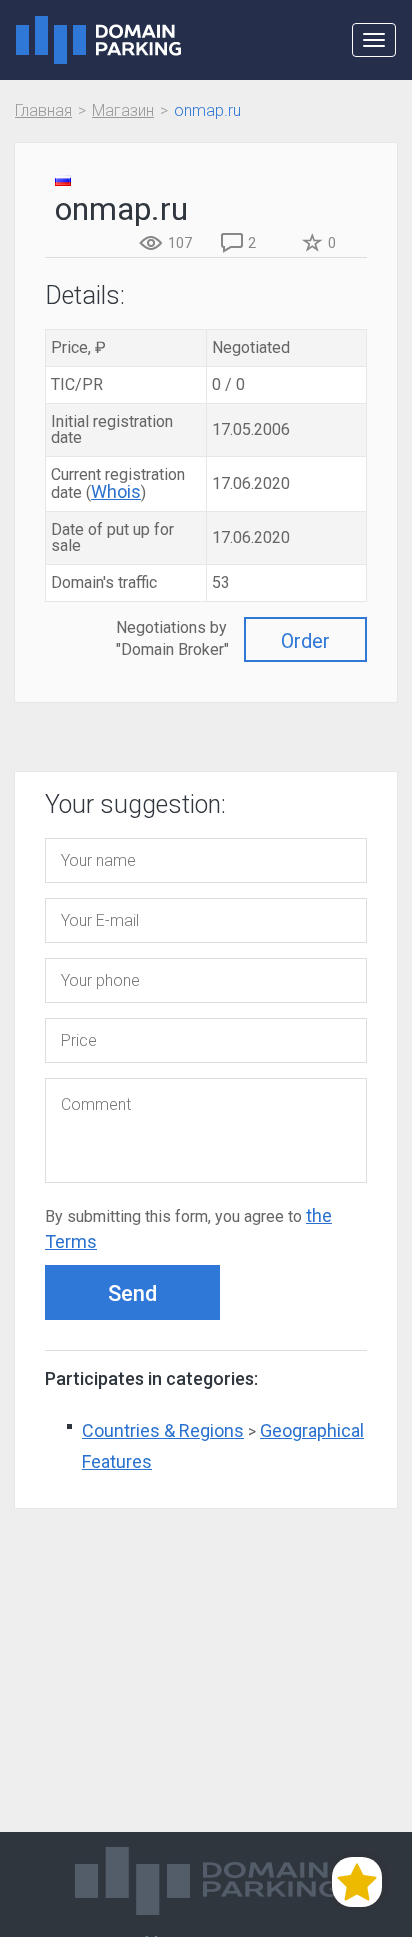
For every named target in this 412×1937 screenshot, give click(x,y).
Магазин (123, 110)
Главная (43, 110)
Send (132, 1293)
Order (305, 641)
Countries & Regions (163, 1430)
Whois (116, 491)
